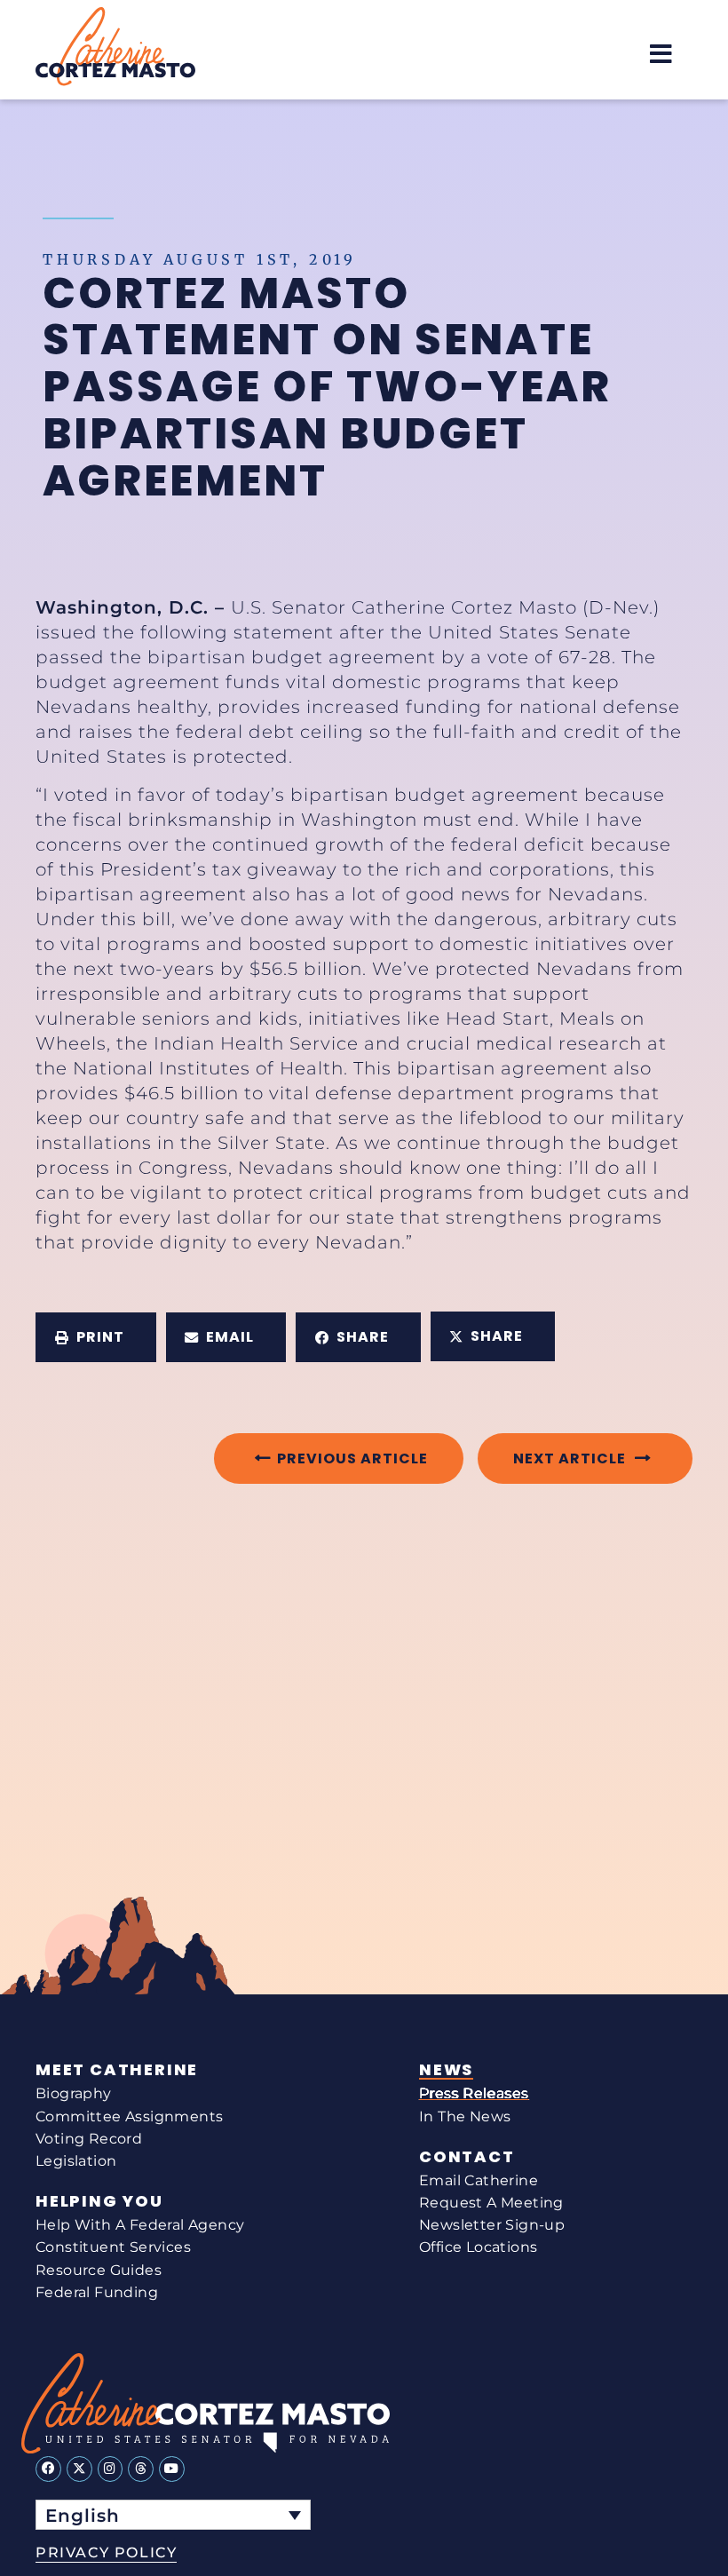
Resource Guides (99, 2270)
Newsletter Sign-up (492, 2225)
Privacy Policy (106, 2552)
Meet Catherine (117, 2070)
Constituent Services (113, 2247)
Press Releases (474, 2093)
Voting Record (89, 2139)
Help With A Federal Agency (140, 2225)
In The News (465, 2116)
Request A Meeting (491, 2203)
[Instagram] (111, 2469)
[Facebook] (48, 2469)
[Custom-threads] (141, 2469)
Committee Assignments (129, 2116)
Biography (74, 2093)
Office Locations (478, 2247)
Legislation (76, 2161)
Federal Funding (97, 2292)
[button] (661, 54)
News (446, 2070)
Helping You (99, 2201)
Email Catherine (479, 2180)
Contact (467, 2157)
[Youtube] (172, 2469)
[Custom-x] (79, 2469)
